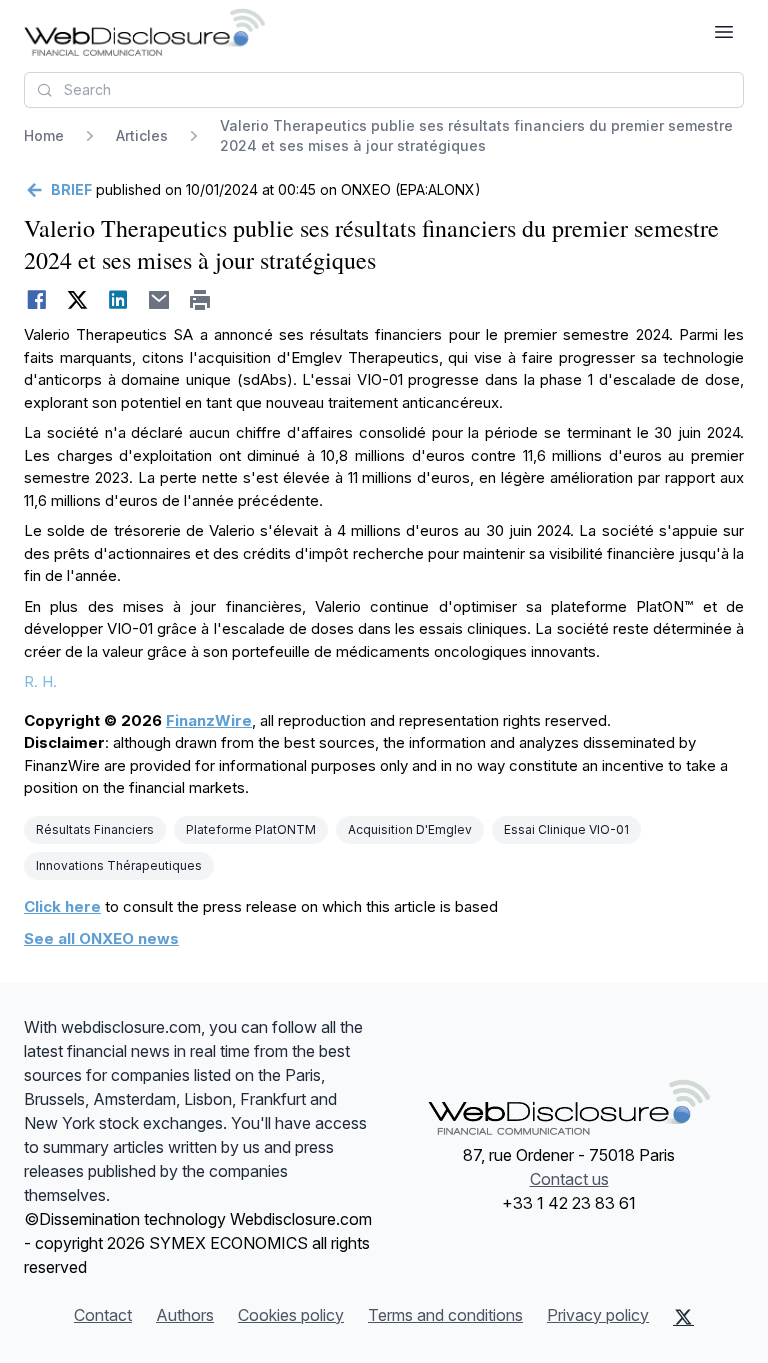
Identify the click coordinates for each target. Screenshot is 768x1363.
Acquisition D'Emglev (410, 829)
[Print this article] (200, 300)
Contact (103, 1315)
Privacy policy (598, 1315)
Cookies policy (291, 1315)
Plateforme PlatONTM (251, 829)
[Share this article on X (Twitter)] (77, 300)
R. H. (40, 681)
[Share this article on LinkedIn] (118, 300)
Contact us (569, 1179)
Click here (62, 906)
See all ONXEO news (101, 938)
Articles (142, 135)
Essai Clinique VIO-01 (566, 829)
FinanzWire (209, 720)
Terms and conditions (445, 1315)
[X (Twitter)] (683, 1317)
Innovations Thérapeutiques (119, 865)
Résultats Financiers (95, 829)
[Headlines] (144, 32)
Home (44, 135)
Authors (185, 1315)
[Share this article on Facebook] (36, 300)
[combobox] (384, 90)
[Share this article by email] (159, 300)
